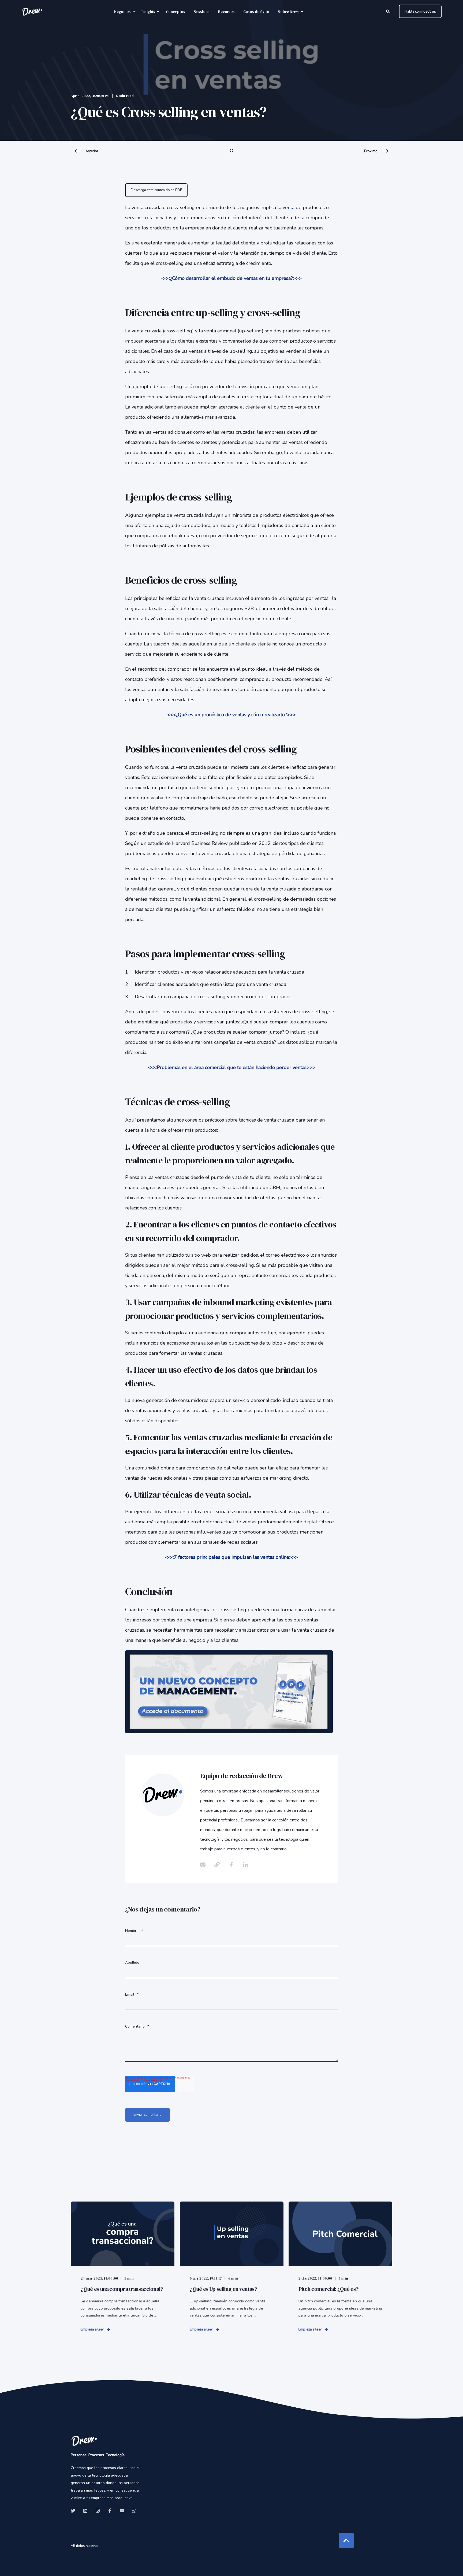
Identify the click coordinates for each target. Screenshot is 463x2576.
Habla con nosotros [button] (420, 11)
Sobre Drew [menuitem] (288, 12)
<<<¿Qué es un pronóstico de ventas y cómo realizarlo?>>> (231, 715)
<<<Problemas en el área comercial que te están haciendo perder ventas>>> (232, 1067)
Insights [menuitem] (148, 12)
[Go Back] (231, 154)
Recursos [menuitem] (226, 12)
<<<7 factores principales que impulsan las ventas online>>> (231, 1557)
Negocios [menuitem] (122, 12)
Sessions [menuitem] (202, 12)
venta (289, 207)
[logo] (84, 2440)
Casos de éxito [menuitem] (256, 12)
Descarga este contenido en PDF (156, 190)
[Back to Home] (32, 11)
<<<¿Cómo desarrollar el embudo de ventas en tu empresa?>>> (231, 278)
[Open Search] (389, 11)
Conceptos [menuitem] (176, 12)
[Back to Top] (346, 2540)
